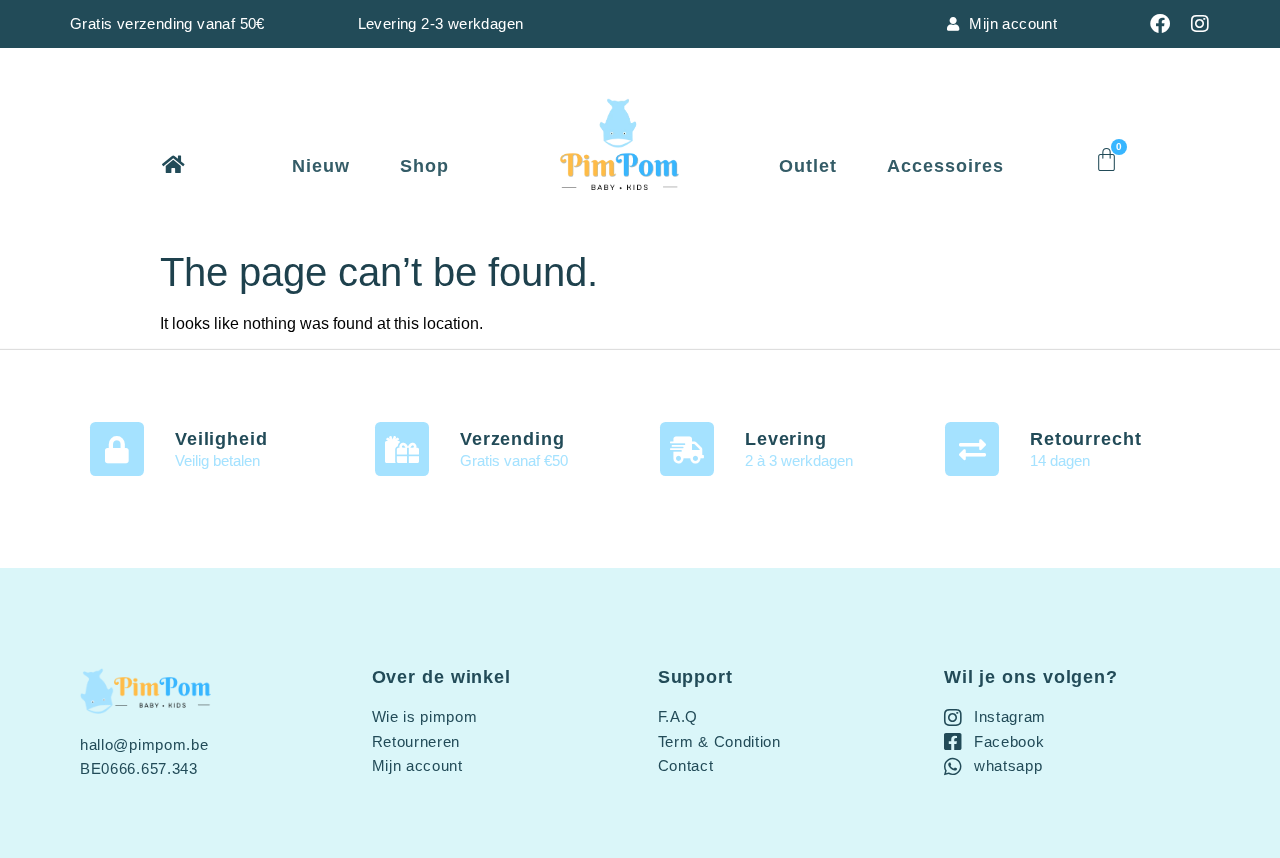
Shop (424, 166)
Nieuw (321, 166)
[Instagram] (1200, 24)
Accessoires (945, 166)
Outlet (808, 166)
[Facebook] (1160, 24)
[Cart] (1106, 159)
